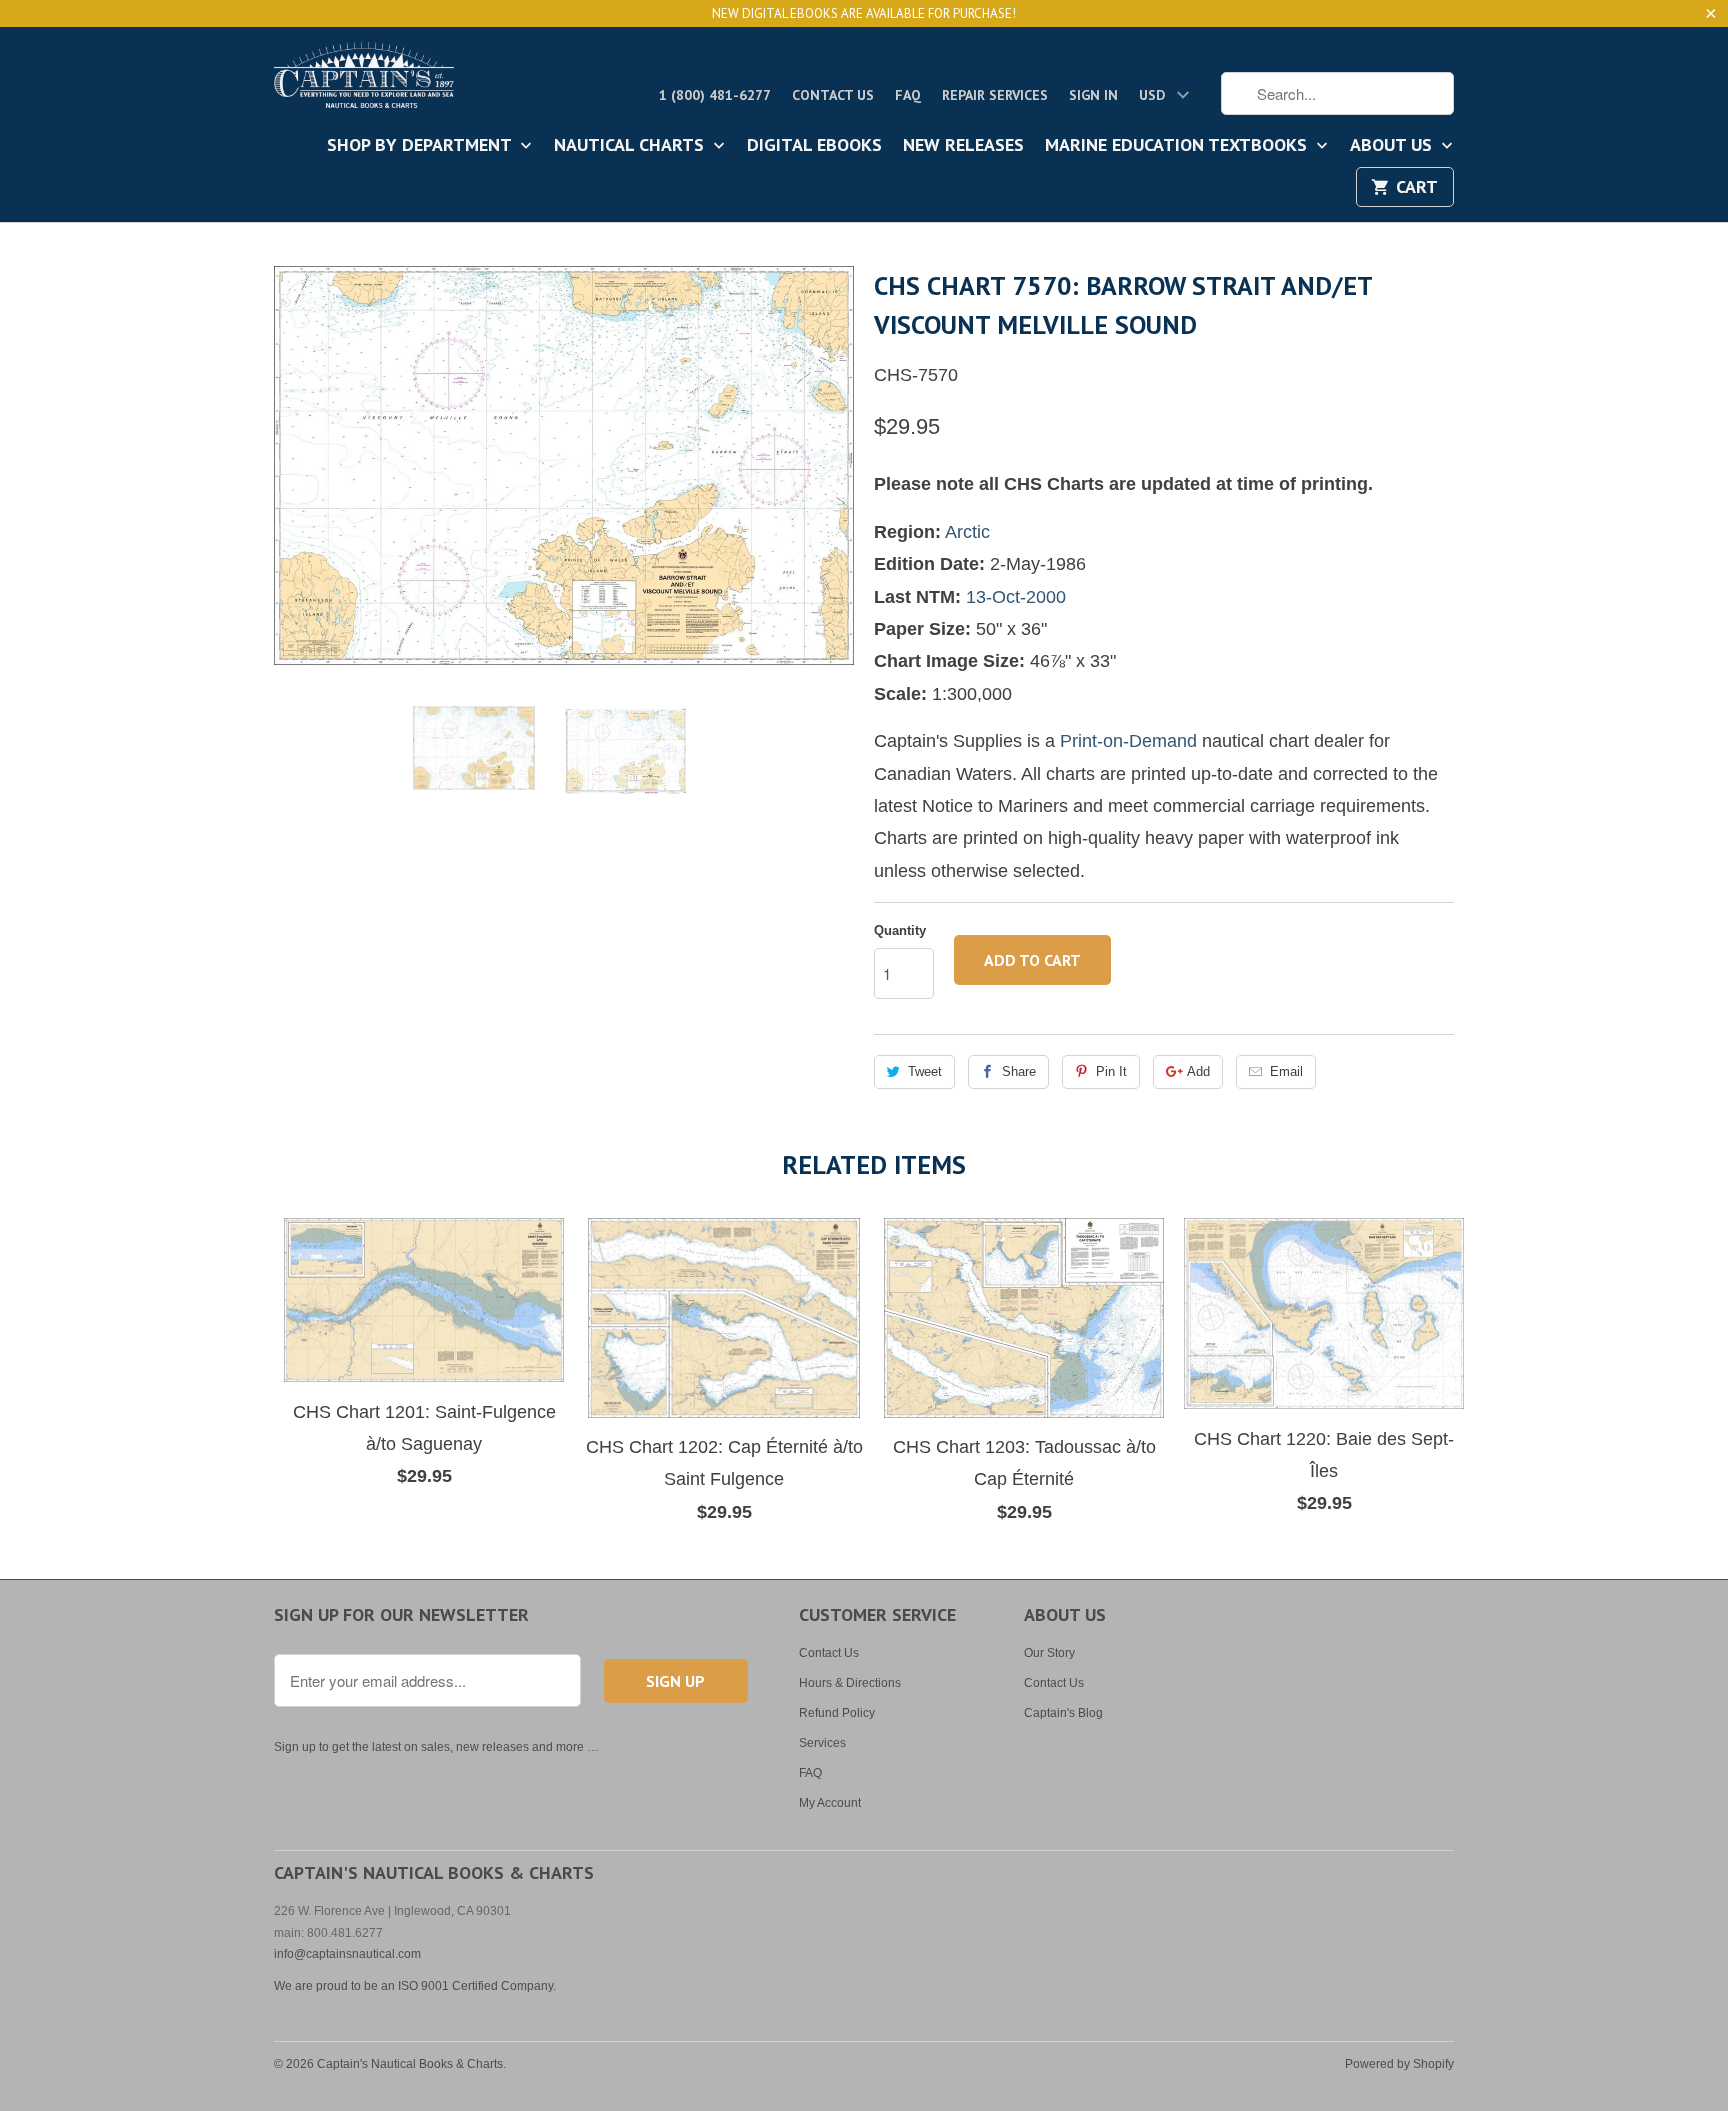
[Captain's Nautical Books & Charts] (364, 81)
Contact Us (833, 95)
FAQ (908, 95)
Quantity (900, 930)
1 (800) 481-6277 (715, 95)
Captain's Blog (1063, 1713)
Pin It (1111, 1071)
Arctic (967, 532)
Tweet (925, 1071)
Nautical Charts (631, 146)
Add (1198, 1071)
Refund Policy (837, 1713)
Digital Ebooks (814, 146)
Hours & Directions (850, 1683)
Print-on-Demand (1128, 741)
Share (1019, 1071)
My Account (830, 1803)
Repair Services (995, 95)
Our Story (1049, 1653)
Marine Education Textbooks (1178, 146)
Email (1286, 1071)
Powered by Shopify (1399, 2064)
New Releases (963, 146)
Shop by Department (421, 146)
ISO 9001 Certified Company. (477, 1986)
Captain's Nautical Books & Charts (410, 2064)
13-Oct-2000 (1016, 597)
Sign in (1093, 95)
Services (822, 1743)
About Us (1393, 146)
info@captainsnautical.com (347, 1954)
